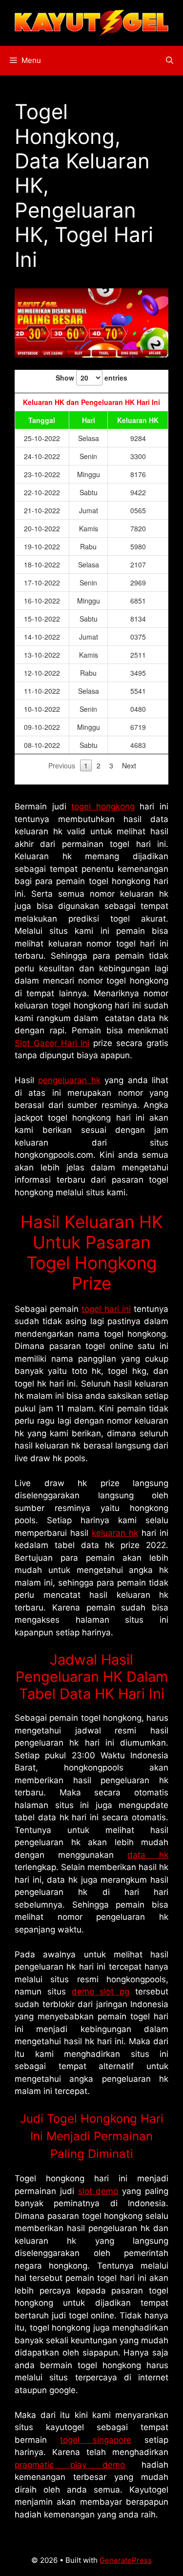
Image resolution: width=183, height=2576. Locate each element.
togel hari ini (106, 1309)
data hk (148, 1855)
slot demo (98, 2191)
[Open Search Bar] (170, 60)
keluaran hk (115, 1533)
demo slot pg (101, 1992)
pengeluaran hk (69, 1080)
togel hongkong (103, 806)
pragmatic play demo (70, 2465)
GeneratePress (126, 2560)
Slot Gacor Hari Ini (52, 1043)
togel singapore (96, 2440)
